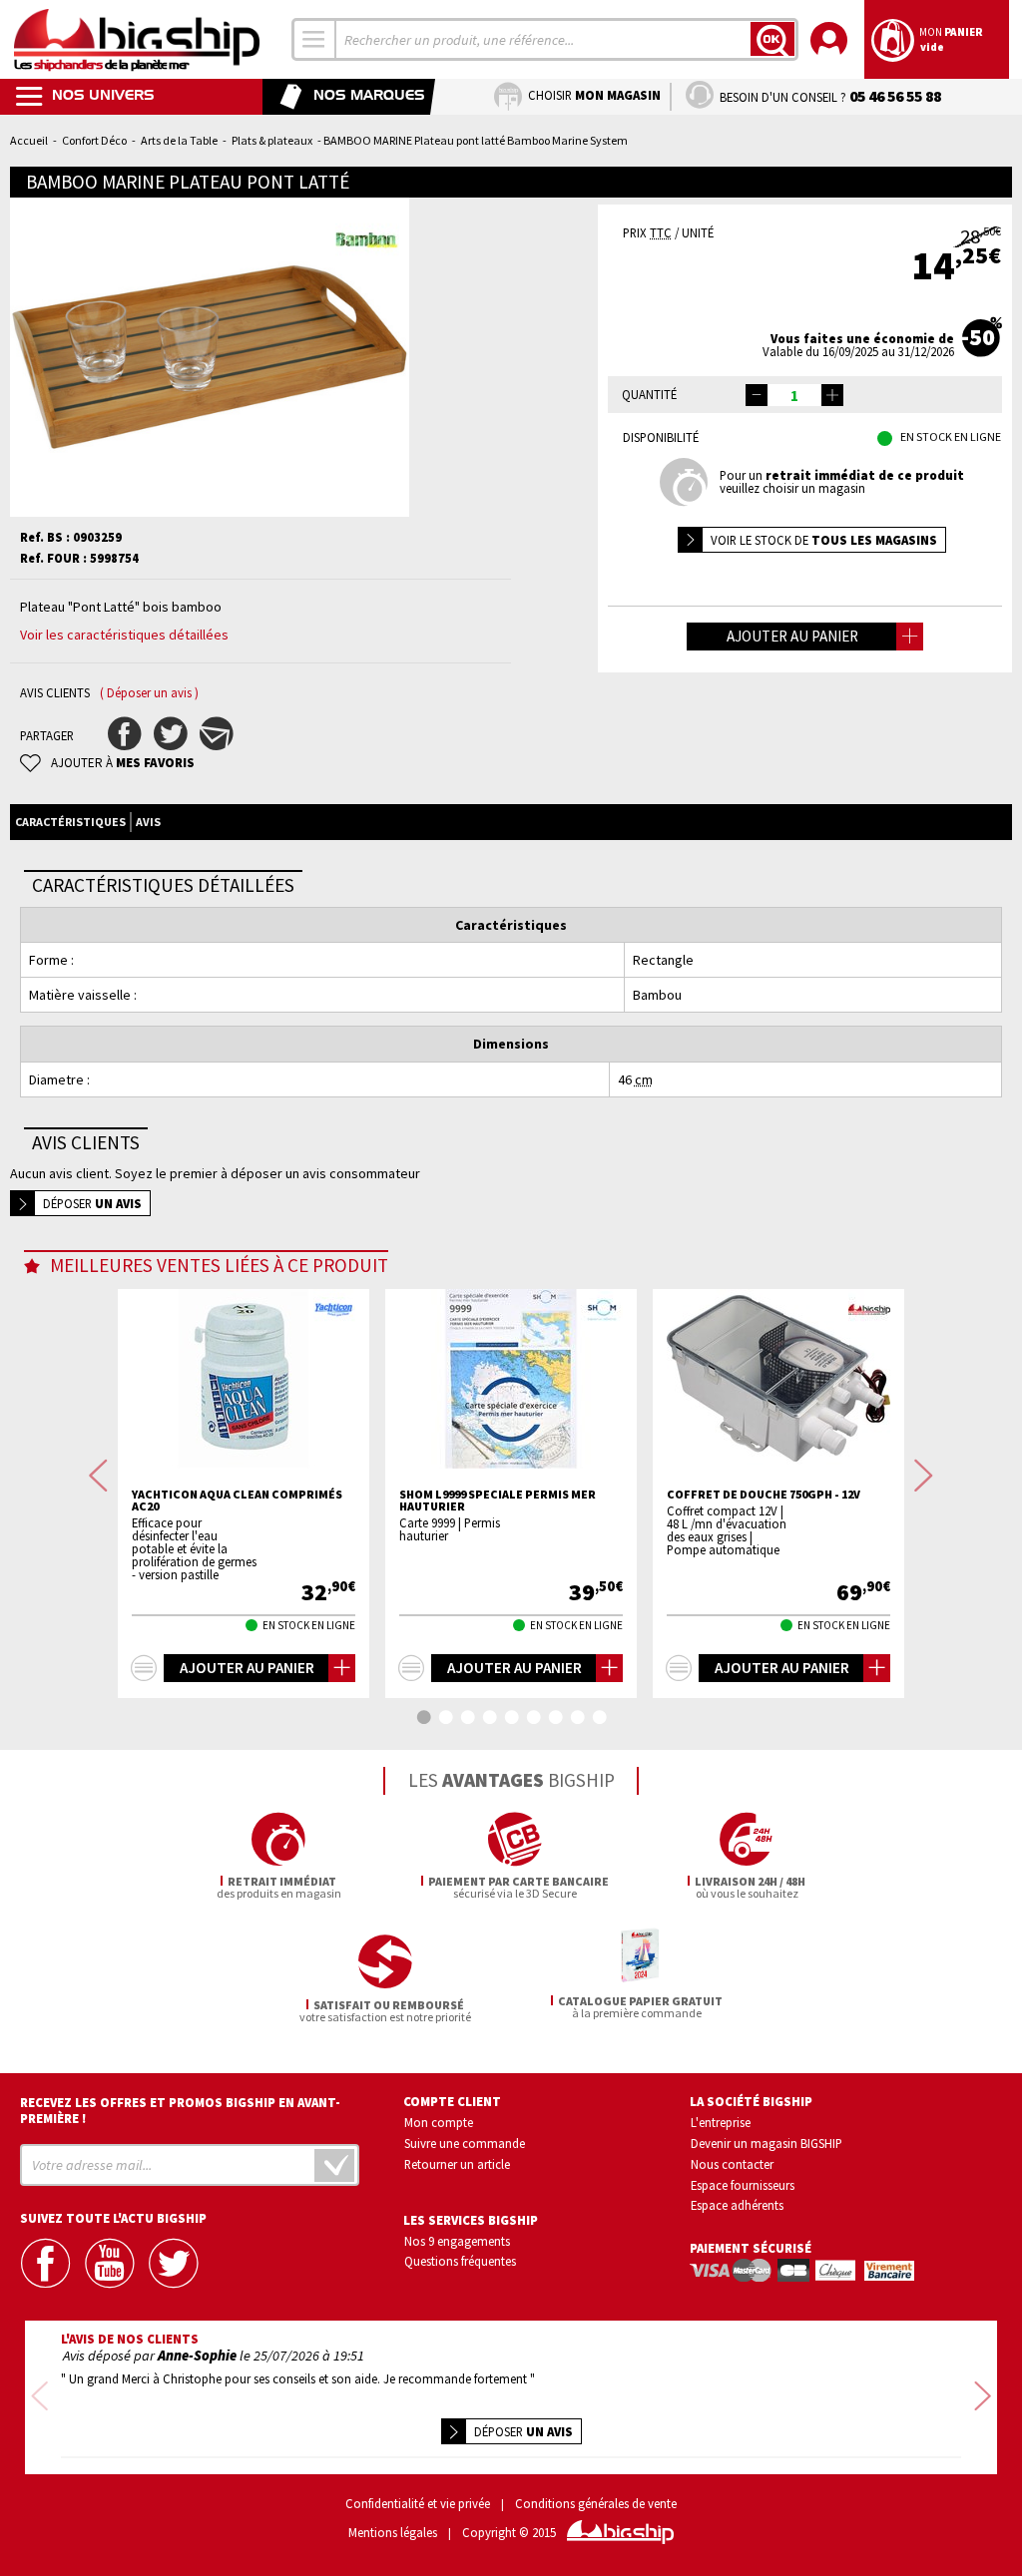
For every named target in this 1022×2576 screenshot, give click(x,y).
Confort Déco (94, 140)
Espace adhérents (737, 2205)
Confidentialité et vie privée (418, 2504)
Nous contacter (732, 2164)
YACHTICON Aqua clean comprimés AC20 (237, 1501)
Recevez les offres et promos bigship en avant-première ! (180, 2110)
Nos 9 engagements (457, 2241)
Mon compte (439, 2122)
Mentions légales (393, 2533)
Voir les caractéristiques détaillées (124, 635)
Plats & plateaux (272, 140)
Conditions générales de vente (596, 2504)
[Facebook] (47, 2263)
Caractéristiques (70, 822)
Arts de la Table (179, 140)
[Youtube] (111, 2263)
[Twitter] (175, 2263)
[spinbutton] (794, 395)
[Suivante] (924, 1476)
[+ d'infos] (144, 1668)
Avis (148, 822)
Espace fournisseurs (743, 2185)
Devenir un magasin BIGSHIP (766, 2143)
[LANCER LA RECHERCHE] (772, 39)
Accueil (29, 140)
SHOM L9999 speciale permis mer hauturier (498, 1501)
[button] (832, 395)
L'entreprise (721, 2122)
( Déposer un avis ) (149, 693)
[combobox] (314, 39)
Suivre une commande (465, 2143)
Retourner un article (457, 2164)
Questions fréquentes (460, 2261)
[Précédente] (98, 1476)
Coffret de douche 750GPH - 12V (764, 1495)
